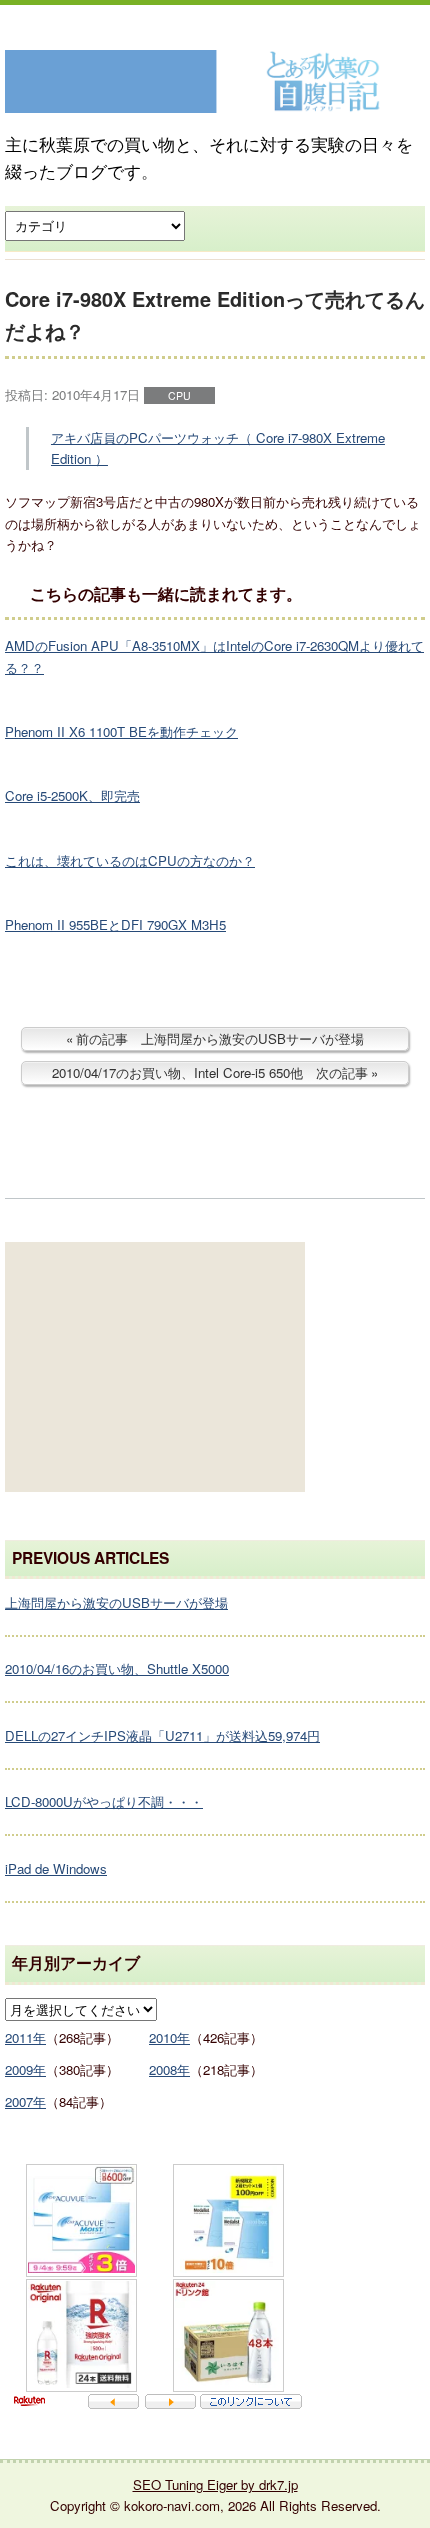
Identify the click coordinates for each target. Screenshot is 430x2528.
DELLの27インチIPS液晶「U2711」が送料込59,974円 (162, 1735)
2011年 (25, 2037)
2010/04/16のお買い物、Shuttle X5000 (117, 1668)
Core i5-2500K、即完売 (72, 795)
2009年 (25, 2069)
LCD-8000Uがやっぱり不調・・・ (104, 1801)
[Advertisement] (155, 1367)
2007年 (25, 2101)
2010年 (169, 2037)
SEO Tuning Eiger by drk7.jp (215, 2484)
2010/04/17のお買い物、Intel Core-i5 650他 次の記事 (210, 1072)
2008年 (169, 2069)
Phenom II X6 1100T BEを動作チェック (121, 731)
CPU (179, 395)
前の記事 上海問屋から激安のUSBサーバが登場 (220, 1038)
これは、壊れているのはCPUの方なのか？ (130, 860)
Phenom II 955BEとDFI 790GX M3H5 (115, 924)
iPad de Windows (56, 1868)
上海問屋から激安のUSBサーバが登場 (116, 1602)
